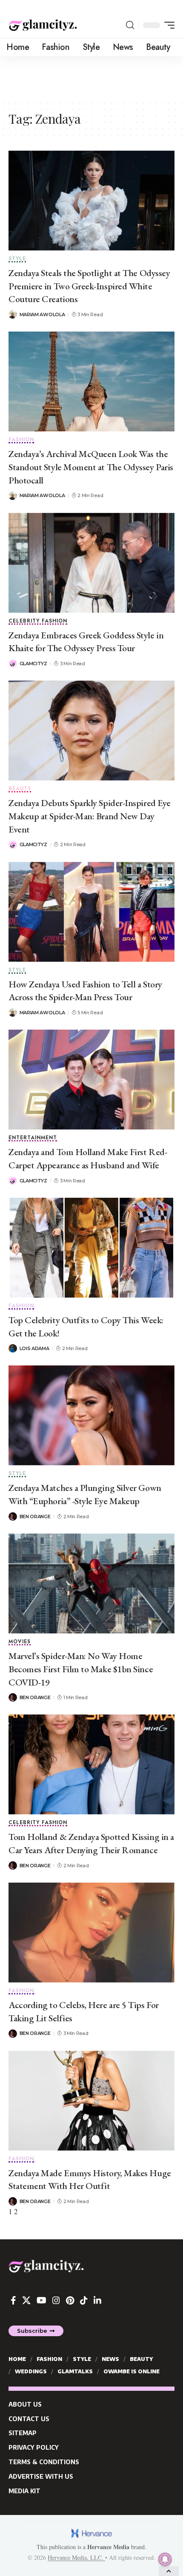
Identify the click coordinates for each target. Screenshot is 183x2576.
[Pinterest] (70, 2300)
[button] (130, 25)
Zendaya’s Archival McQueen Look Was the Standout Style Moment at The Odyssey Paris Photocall (91, 467)
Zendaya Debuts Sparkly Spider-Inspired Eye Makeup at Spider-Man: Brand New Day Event (90, 816)
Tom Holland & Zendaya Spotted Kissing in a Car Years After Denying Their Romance (91, 1843)
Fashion (21, 440)
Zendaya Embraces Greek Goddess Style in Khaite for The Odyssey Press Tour (86, 642)
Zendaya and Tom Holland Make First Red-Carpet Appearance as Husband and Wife (88, 1158)
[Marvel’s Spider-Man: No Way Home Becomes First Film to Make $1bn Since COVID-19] (91, 1583)
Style (17, 259)
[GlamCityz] (43, 25)
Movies (20, 1642)
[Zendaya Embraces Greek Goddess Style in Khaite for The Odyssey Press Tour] (91, 563)
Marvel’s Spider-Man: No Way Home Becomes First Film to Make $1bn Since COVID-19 (81, 1669)
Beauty (20, 789)
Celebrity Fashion (38, 621)
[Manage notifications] (165, 2559)
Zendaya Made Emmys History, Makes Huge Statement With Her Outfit (90, 2180)
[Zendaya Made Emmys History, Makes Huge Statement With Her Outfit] (91, 2101)
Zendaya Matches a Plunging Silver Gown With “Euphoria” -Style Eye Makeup (85, 1494)
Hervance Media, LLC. (76, 2557)
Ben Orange (35, 1516)
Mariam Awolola (42, 314)
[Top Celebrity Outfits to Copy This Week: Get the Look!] (91, 1248)
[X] (26, 2300)
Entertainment (33, 1138)
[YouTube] (41, 2300)
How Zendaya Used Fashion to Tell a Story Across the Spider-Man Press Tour (85, 991)
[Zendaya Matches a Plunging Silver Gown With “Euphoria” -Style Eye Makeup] (91, 1415)
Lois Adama (34, 1348)
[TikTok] (84, 2300)
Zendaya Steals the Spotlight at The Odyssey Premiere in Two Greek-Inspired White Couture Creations (89, 286)
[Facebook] (13, 2300)
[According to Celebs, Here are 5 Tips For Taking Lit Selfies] (91, 1933)
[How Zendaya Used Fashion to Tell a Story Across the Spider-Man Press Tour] (91, 912)
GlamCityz (33, 664)
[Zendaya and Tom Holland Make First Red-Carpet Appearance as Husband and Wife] (91, 1080)
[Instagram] (56, 2300)
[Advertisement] (91, 78)
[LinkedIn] (97, 2300)
